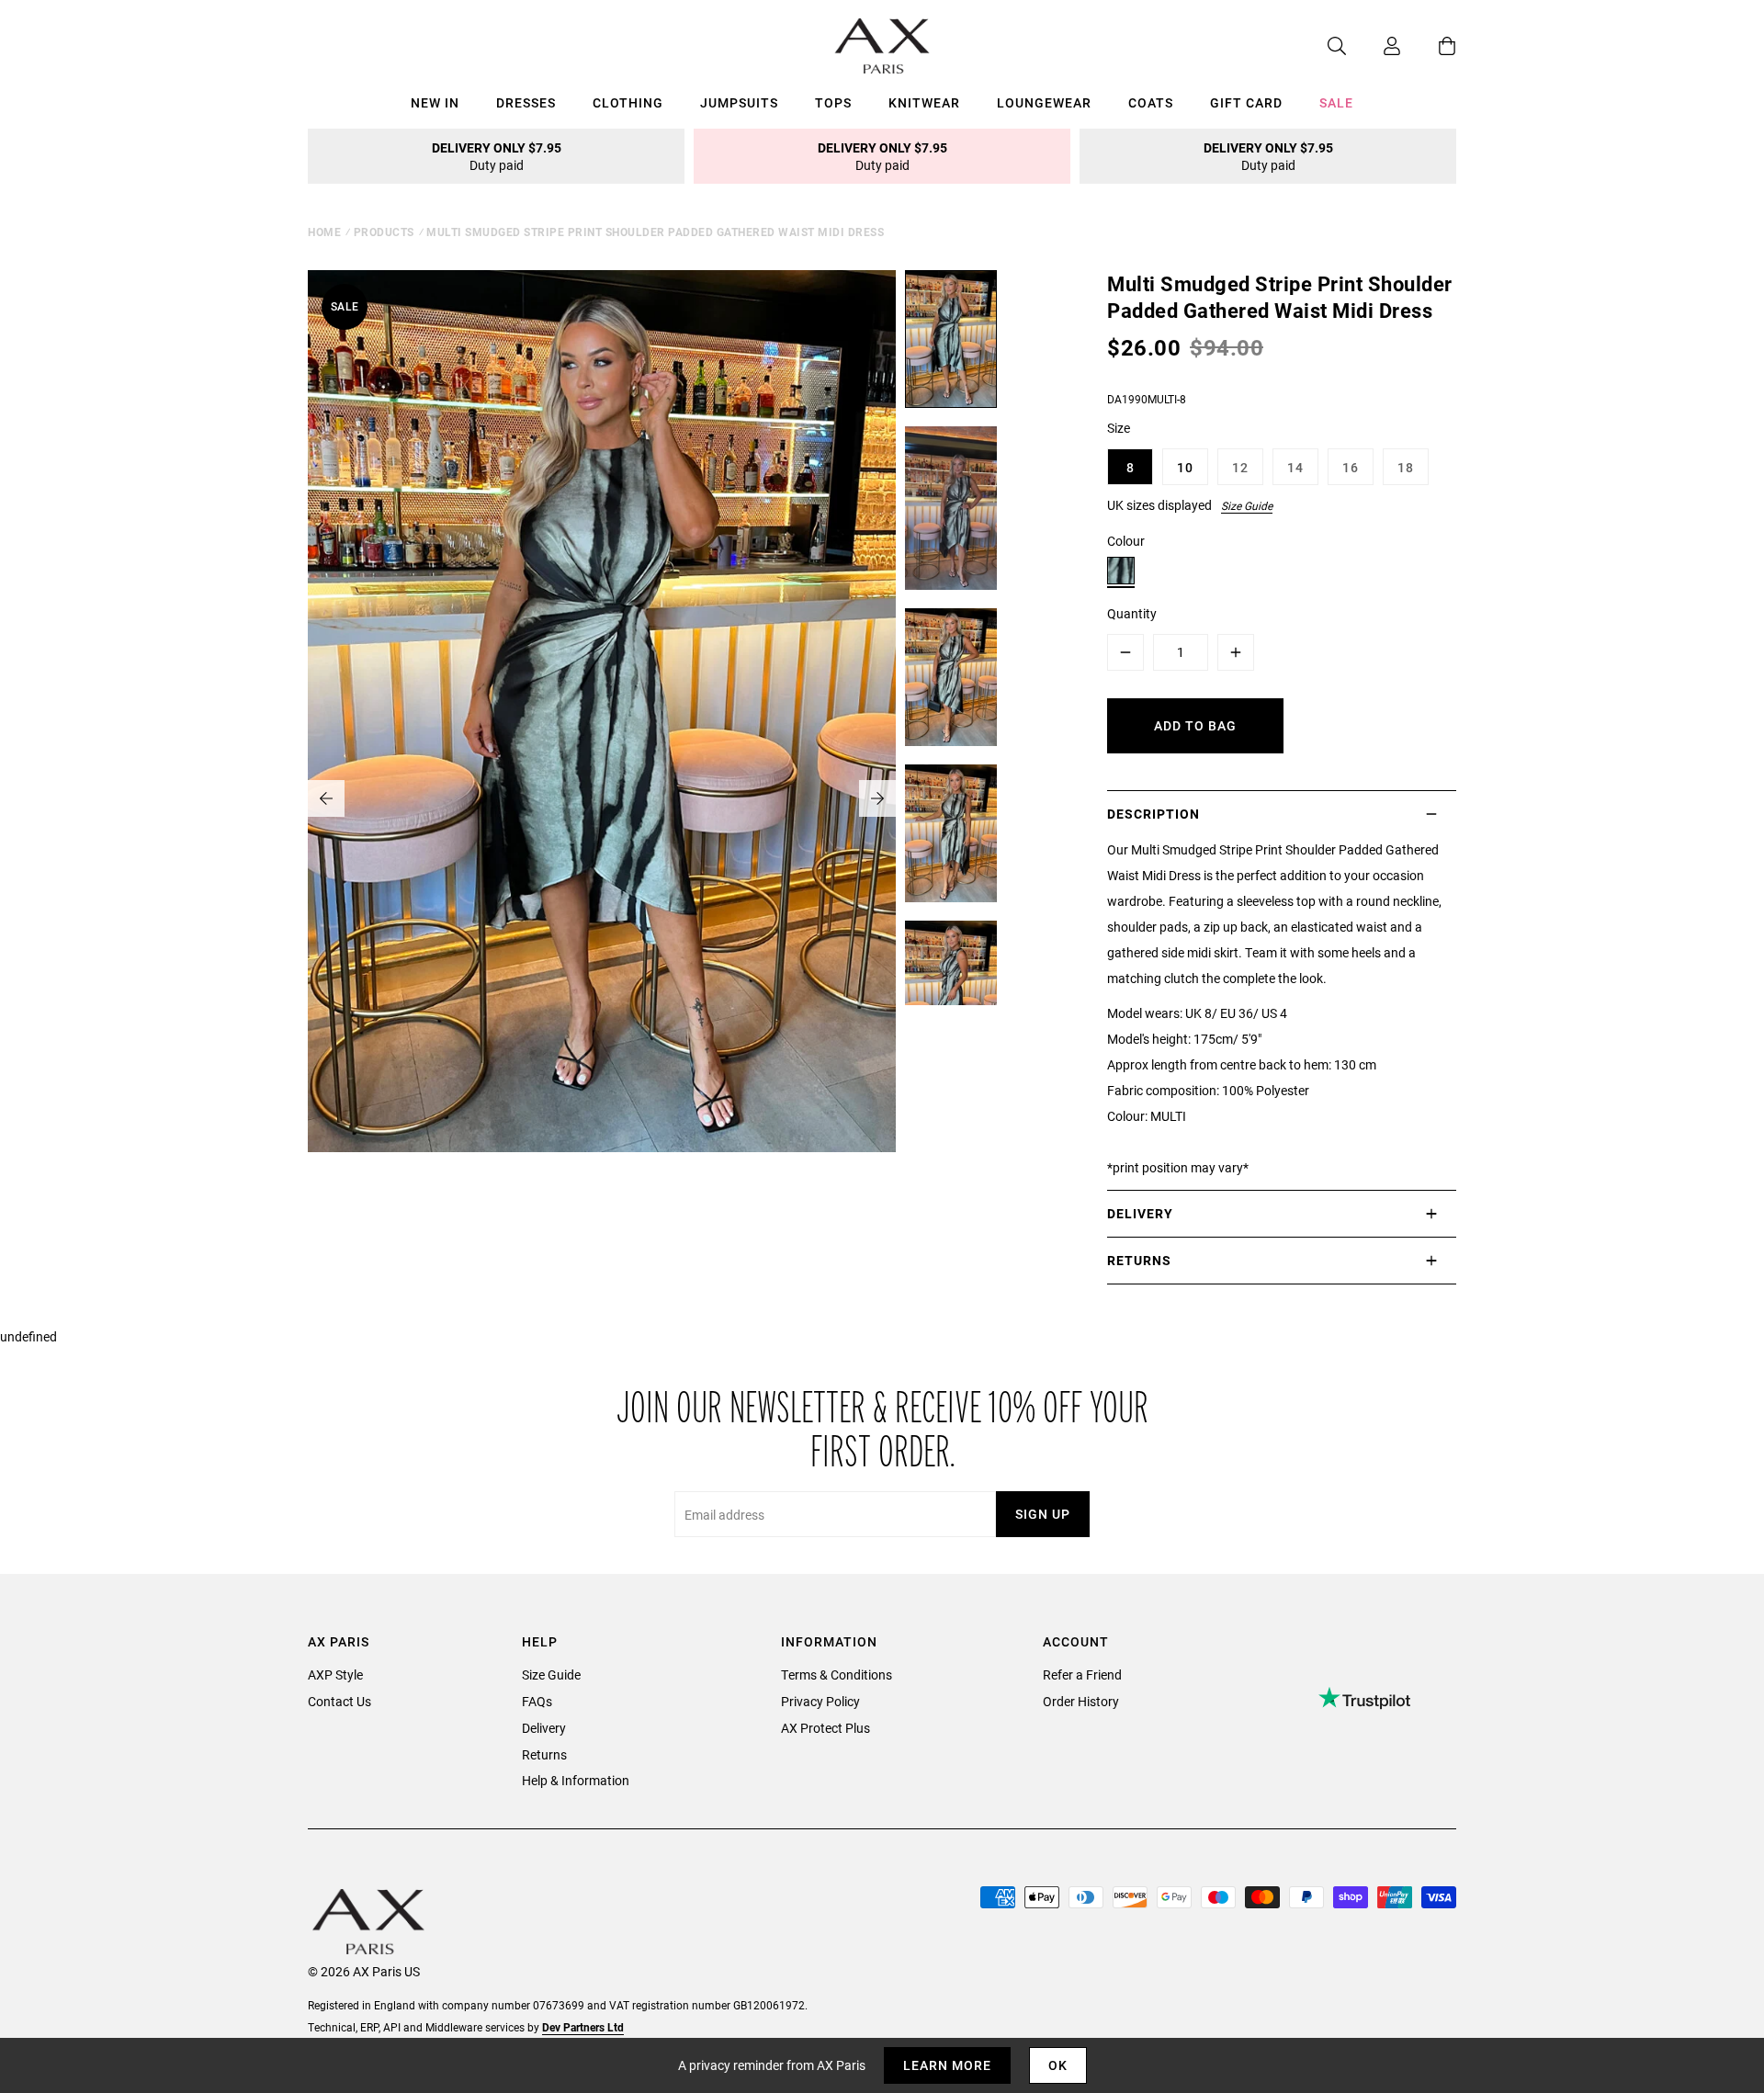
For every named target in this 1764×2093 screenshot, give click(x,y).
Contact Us (339, 1701)
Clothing (628, 102)
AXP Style (335, 1674)
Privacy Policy (820, 1701)
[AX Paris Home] (882, 46)
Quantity (1132, 613)
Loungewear (1044, 102)
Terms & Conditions (837, 1674)
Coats (1151, 102)
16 (1351, 467)
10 (1185, 467)
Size (1119, 428)
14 (1295, 467)
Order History (1081, 1701)
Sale (1336, 102)
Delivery (544, 1728)
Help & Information (576, 1780)
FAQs (537, 1701)
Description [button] (1153, 814)
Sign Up (1043, 1514)
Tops (833, 102)
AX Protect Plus (825, 1728)
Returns (544, 1754)
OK (1058, 2065)
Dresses (526, 102)
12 (1240, 467)
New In (435, 102)
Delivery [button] (1140, 1213)
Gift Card (1246, 102)
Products (384, 232)
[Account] (1374, 46)
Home (324, 232)
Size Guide (1247, 505)
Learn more (947, 2065)
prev (326, 798)
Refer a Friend (1082, 1674)
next (877, 798)
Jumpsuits (739, 102)
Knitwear (924, 102)
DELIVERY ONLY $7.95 (497, 156)
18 (1406, 467)
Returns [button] (1139, 1260)
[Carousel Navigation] (602, 798)
